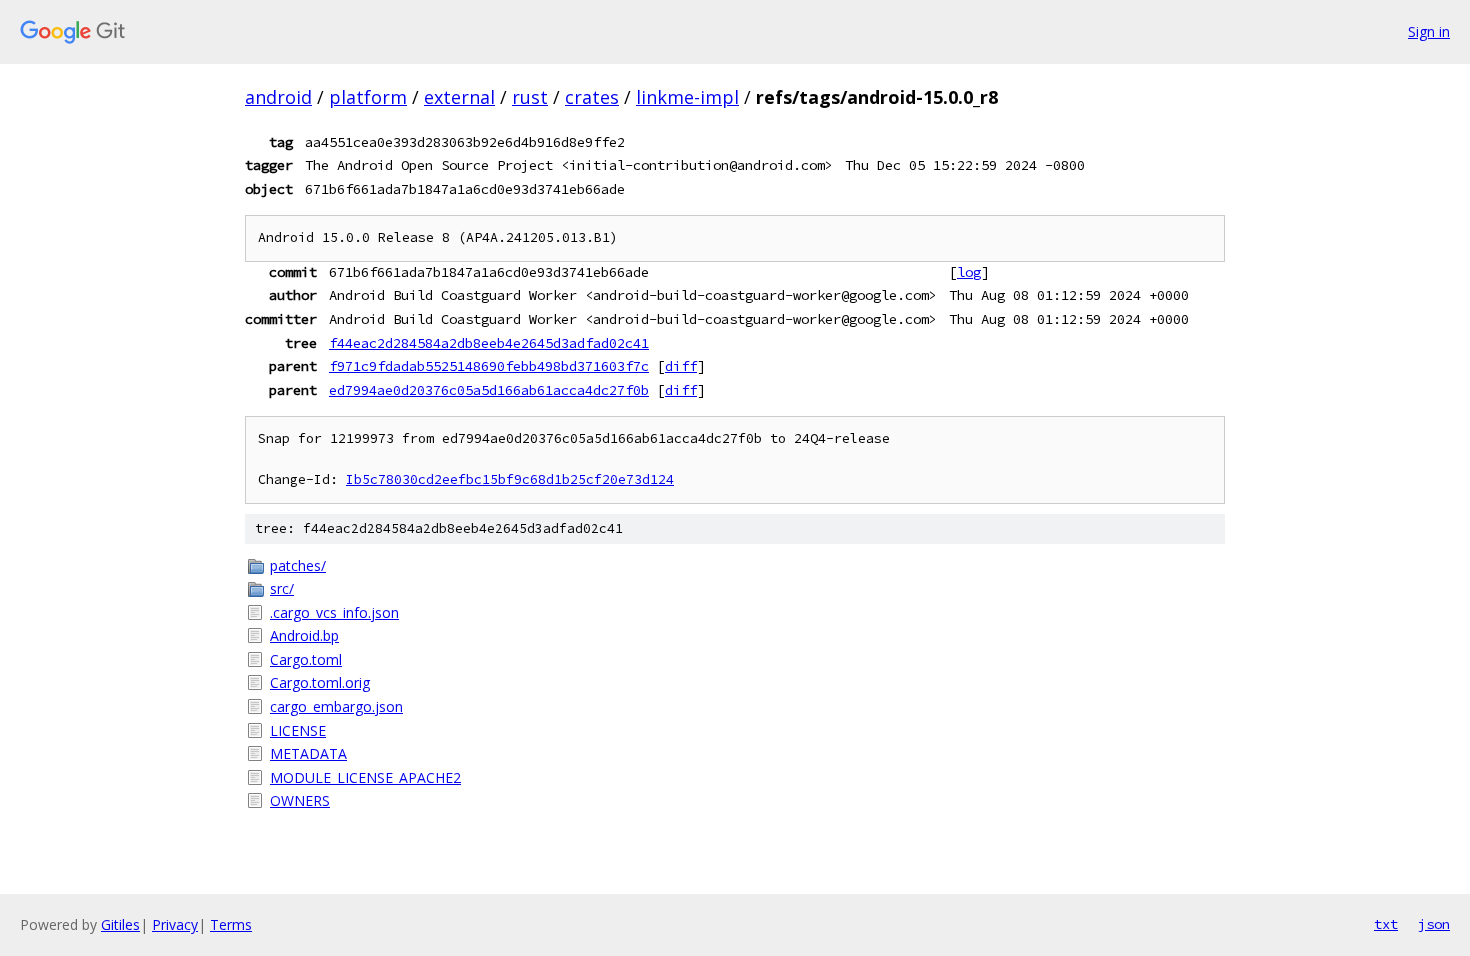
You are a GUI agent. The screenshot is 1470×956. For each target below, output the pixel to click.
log (969, 272)
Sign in (1429, 31)
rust (530, 97)
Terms (231, 924)
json (1434, 924)
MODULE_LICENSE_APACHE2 (365, 777)
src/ (282, 588)
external (459, 97)
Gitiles (120, 924)
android (278, 97)
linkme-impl (687, 97)
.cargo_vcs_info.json (334, 612)
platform (368, 97)
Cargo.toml (306, 659)
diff (681, 366)
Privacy (175, 924)
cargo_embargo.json (336, 706)
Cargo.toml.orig (320, 682)
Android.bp (304, 635)
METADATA (308, 753)
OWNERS (300, 800)
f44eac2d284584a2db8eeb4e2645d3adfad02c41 (489, 343)
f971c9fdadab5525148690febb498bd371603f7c (489, 366)
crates (592, 97)
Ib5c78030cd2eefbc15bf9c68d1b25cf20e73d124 (510, 479)
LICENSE (298, 730)
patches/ (298, 565)
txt (1386, 924)
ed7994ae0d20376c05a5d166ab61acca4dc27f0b (489, 390)
